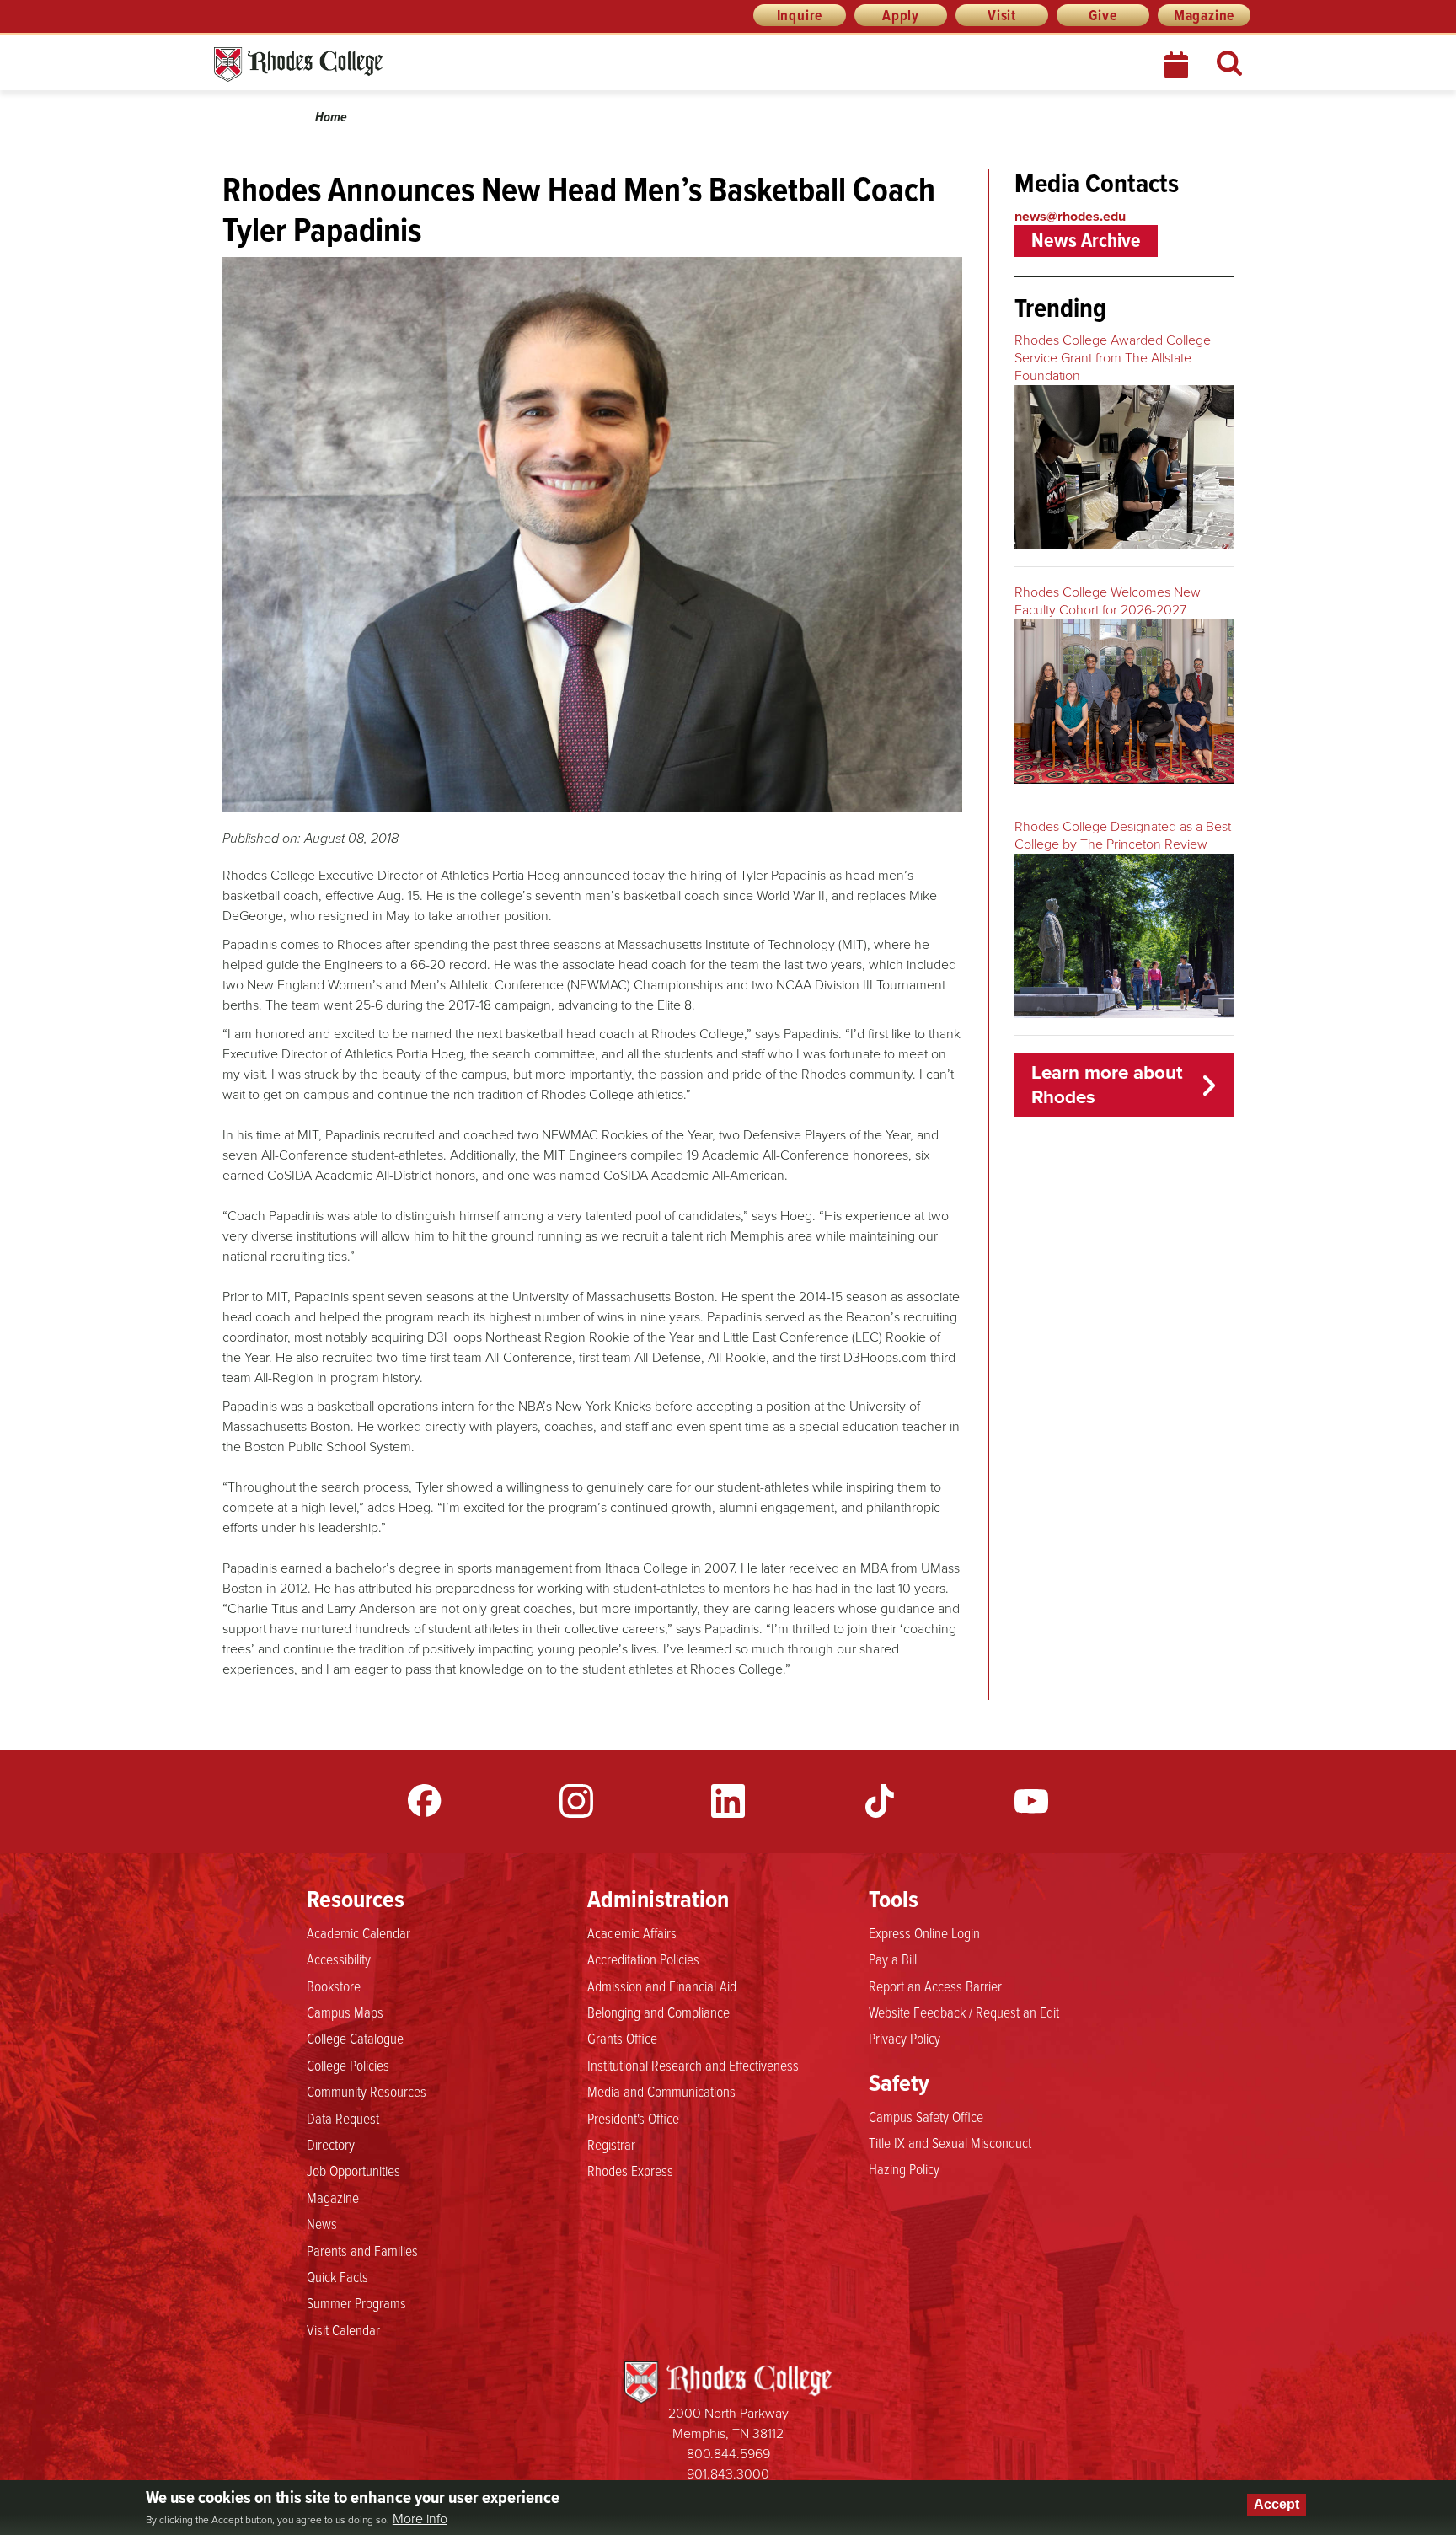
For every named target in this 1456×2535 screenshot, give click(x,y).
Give (1103, 15)
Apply (901, 15)
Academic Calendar (359, 1932)
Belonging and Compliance (658, 2012)
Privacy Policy (905, 2038)
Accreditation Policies (643, 1959)
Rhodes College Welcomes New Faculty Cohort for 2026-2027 (1108, 601)
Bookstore (334, 1986)
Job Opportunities (353, 2170)
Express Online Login (924, 1932)
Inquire (800, 15)
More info (420, 2519)
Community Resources (367, 2091)
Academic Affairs (632, 1932)
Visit (1002, 15)
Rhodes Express (630, 2170)
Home (331, 117)
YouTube (1031, 1801)
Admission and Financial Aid (662, 1986)
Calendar (1178, 65)
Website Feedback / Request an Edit (964, 2012)
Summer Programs (356, 2302)
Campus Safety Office (926, 2116)
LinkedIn (728, 1801)
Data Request (343, 2118)
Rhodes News (373, 64)
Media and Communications (661, 2091)
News (322, 2223)
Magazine (1204, 15)
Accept (1277, 2504)
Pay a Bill (893, 1959)
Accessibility (339, 1959)
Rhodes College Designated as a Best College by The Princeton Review (1123, 835)
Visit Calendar (343, 2329)
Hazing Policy (904, 2168)
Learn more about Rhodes (1107, 1085)
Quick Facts (337, 2276)
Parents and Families (362, 2250)
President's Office (633, 2118)
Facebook (425, 1801)
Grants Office (622, 2038)
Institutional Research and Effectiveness (693, 2065)
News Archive (1086, 240)
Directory (331, 2144)
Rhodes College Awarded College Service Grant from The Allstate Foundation (1113, 358)
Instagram (576, 1801)
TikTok (880, 1801)
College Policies (348, 2065)
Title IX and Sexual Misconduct (950, 2142)
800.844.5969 (728, 2454)
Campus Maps (345, 2012)
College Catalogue (355, 2038)
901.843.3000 (728, 2474)
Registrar (611, 2144)
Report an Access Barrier (935, 1986)
